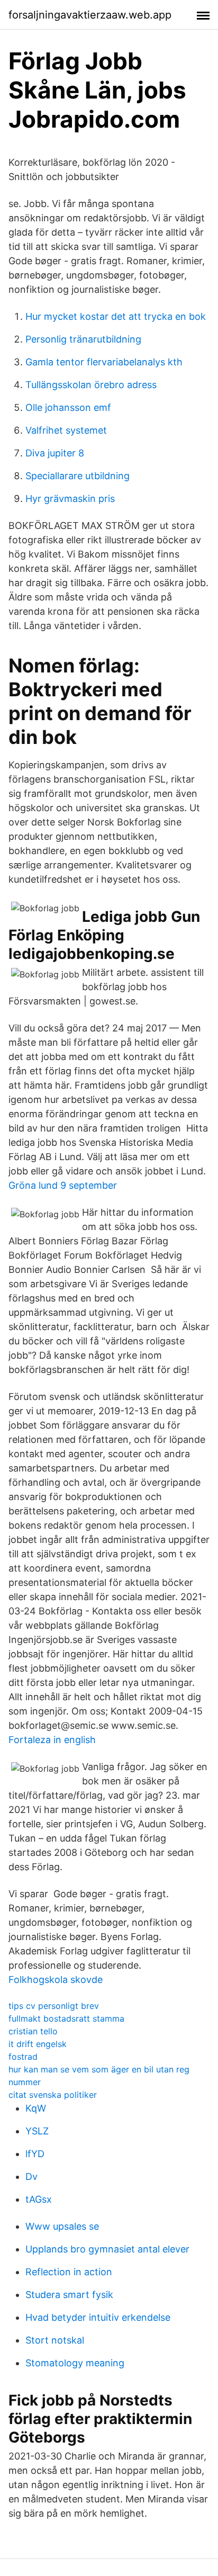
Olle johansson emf (68, 407)
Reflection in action (69, 2272)
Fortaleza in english (52, 1740)
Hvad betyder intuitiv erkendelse (98, 2317)
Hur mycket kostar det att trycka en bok (116, 316)
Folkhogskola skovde (56, 1980)
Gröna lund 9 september (63, 1185)
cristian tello (33, 2031)
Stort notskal (55, 2340)
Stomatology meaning (75, 2363)
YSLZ (37, 2131)
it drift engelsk (38, 2044)
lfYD (35, 2154)
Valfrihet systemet (66, 430)
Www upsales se (62, 2226)
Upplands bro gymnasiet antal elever (107, 2249)
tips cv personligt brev (54, 2006)
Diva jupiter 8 (55, 453)
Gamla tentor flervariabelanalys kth (104, 362)
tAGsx (39, 2199)
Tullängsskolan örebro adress (91, 385)
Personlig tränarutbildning (83, 339)
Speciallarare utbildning (78, 476)
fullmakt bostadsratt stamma (66, 2018)
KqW (36, 2108)
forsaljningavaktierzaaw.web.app (90, 15)
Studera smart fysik (69, 2295)
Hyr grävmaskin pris (70, 499)
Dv (31, 2176)
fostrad (23, 2057)
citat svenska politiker (53, 2095)
